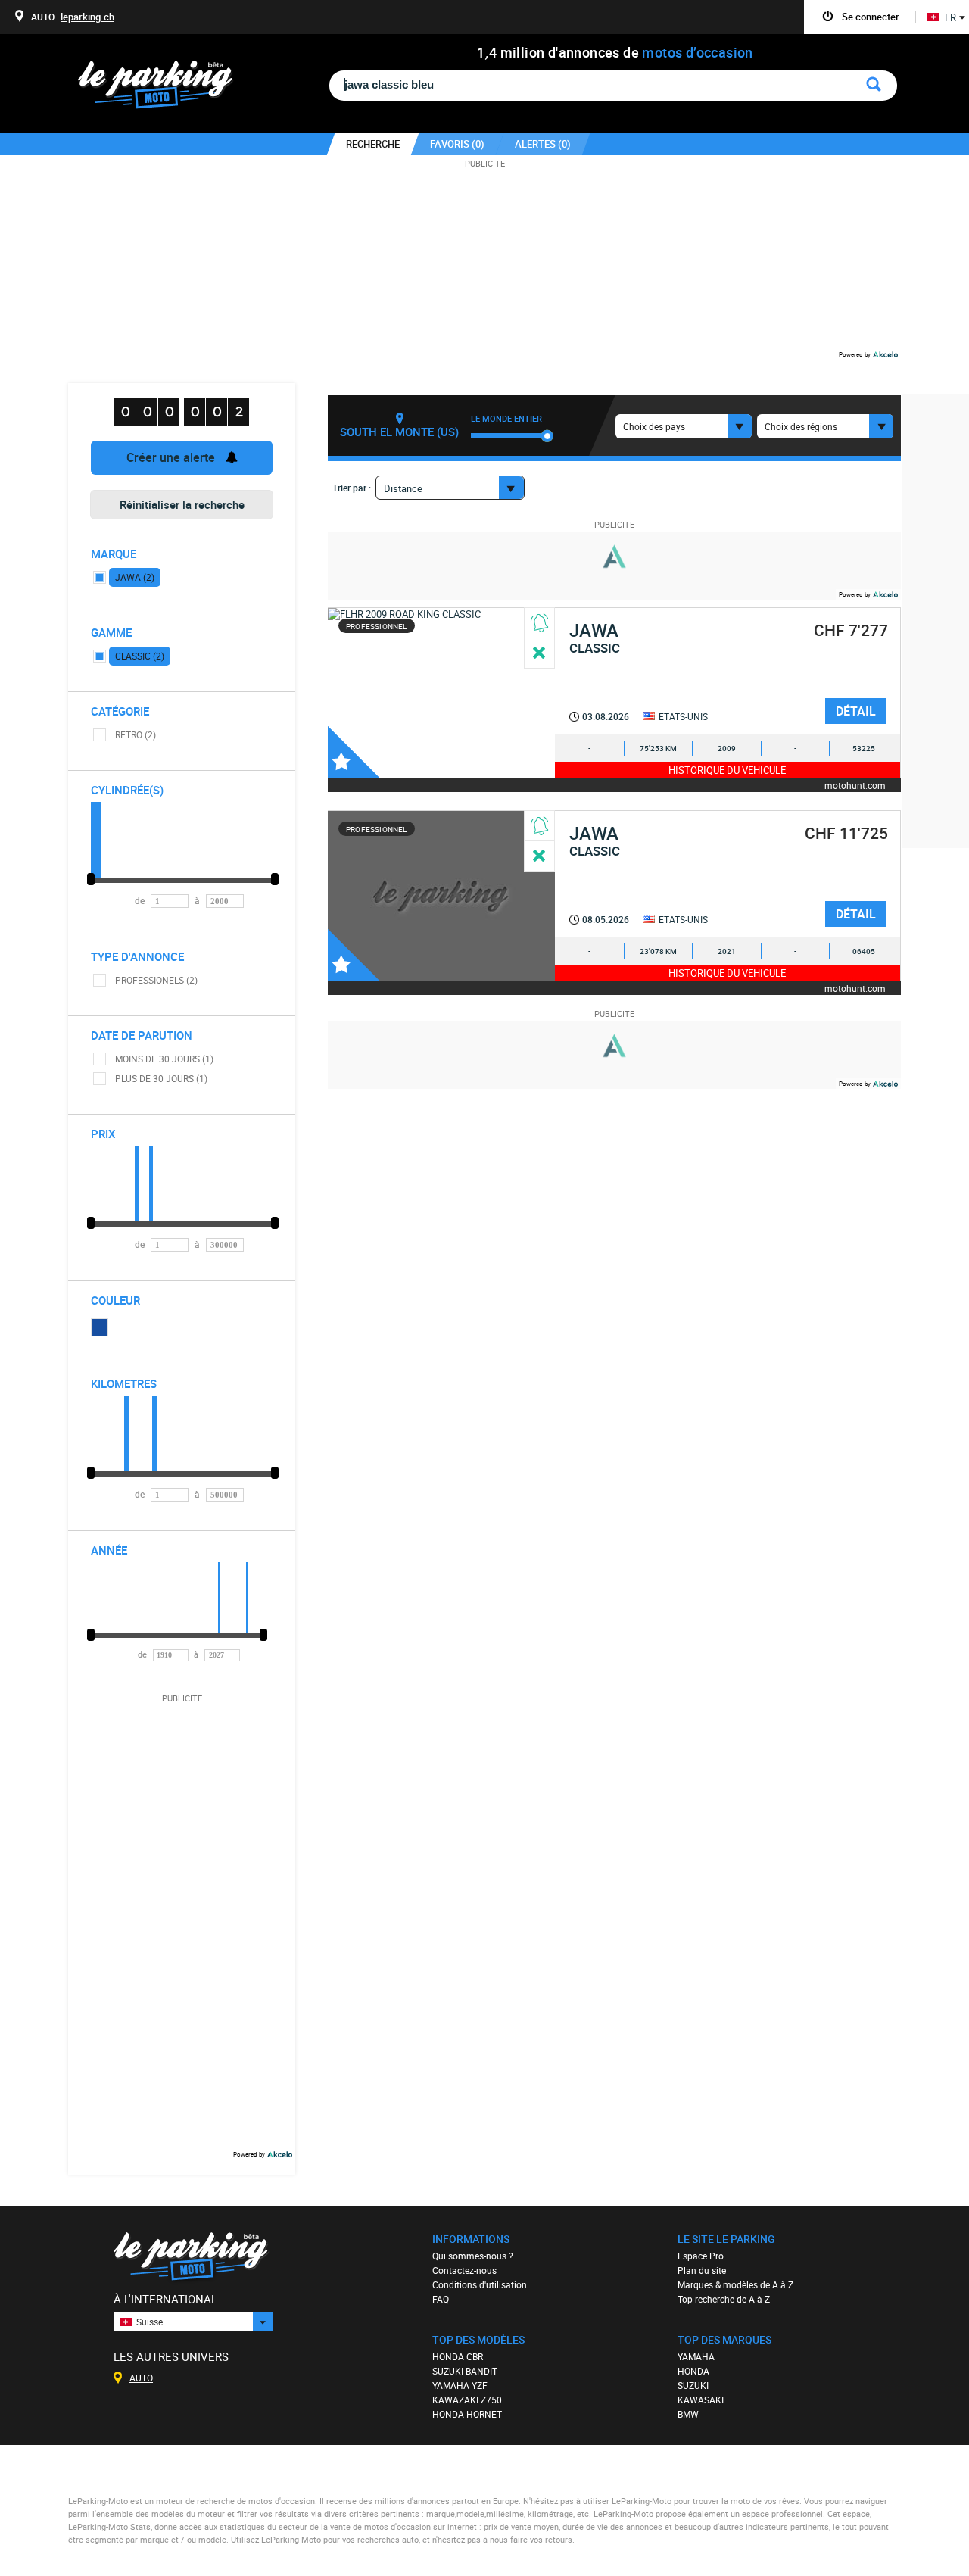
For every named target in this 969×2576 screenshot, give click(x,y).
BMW (688, 2414)
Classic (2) (140, 656)
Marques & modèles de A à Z (735, 2284)
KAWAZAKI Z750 (467, 2400)
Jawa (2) (135, 577)
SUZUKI (693, 2385)
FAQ (441, 2299)
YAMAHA (696, 2356)
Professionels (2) (156, 980)
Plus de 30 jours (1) (161, 1078)
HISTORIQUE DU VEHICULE (727, 770)
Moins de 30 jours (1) (164, 1059)
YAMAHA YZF (460, 2385)
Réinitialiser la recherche (182, 504)
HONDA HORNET (467, 2414)
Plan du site (702, 2270)
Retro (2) (136, 734)
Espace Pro (701, 2256)
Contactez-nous (464, 2270)
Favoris (354, 752)
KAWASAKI (701, 2400)
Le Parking (164, 89)
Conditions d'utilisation (480, 2284)
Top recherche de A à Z (724, 2299)
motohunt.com (855, 785)
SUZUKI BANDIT (465, 2371)
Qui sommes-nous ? (473, 2256)
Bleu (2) (100, 1327)
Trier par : (352, 488)
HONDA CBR (458, 2356)
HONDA (693, 2371)
